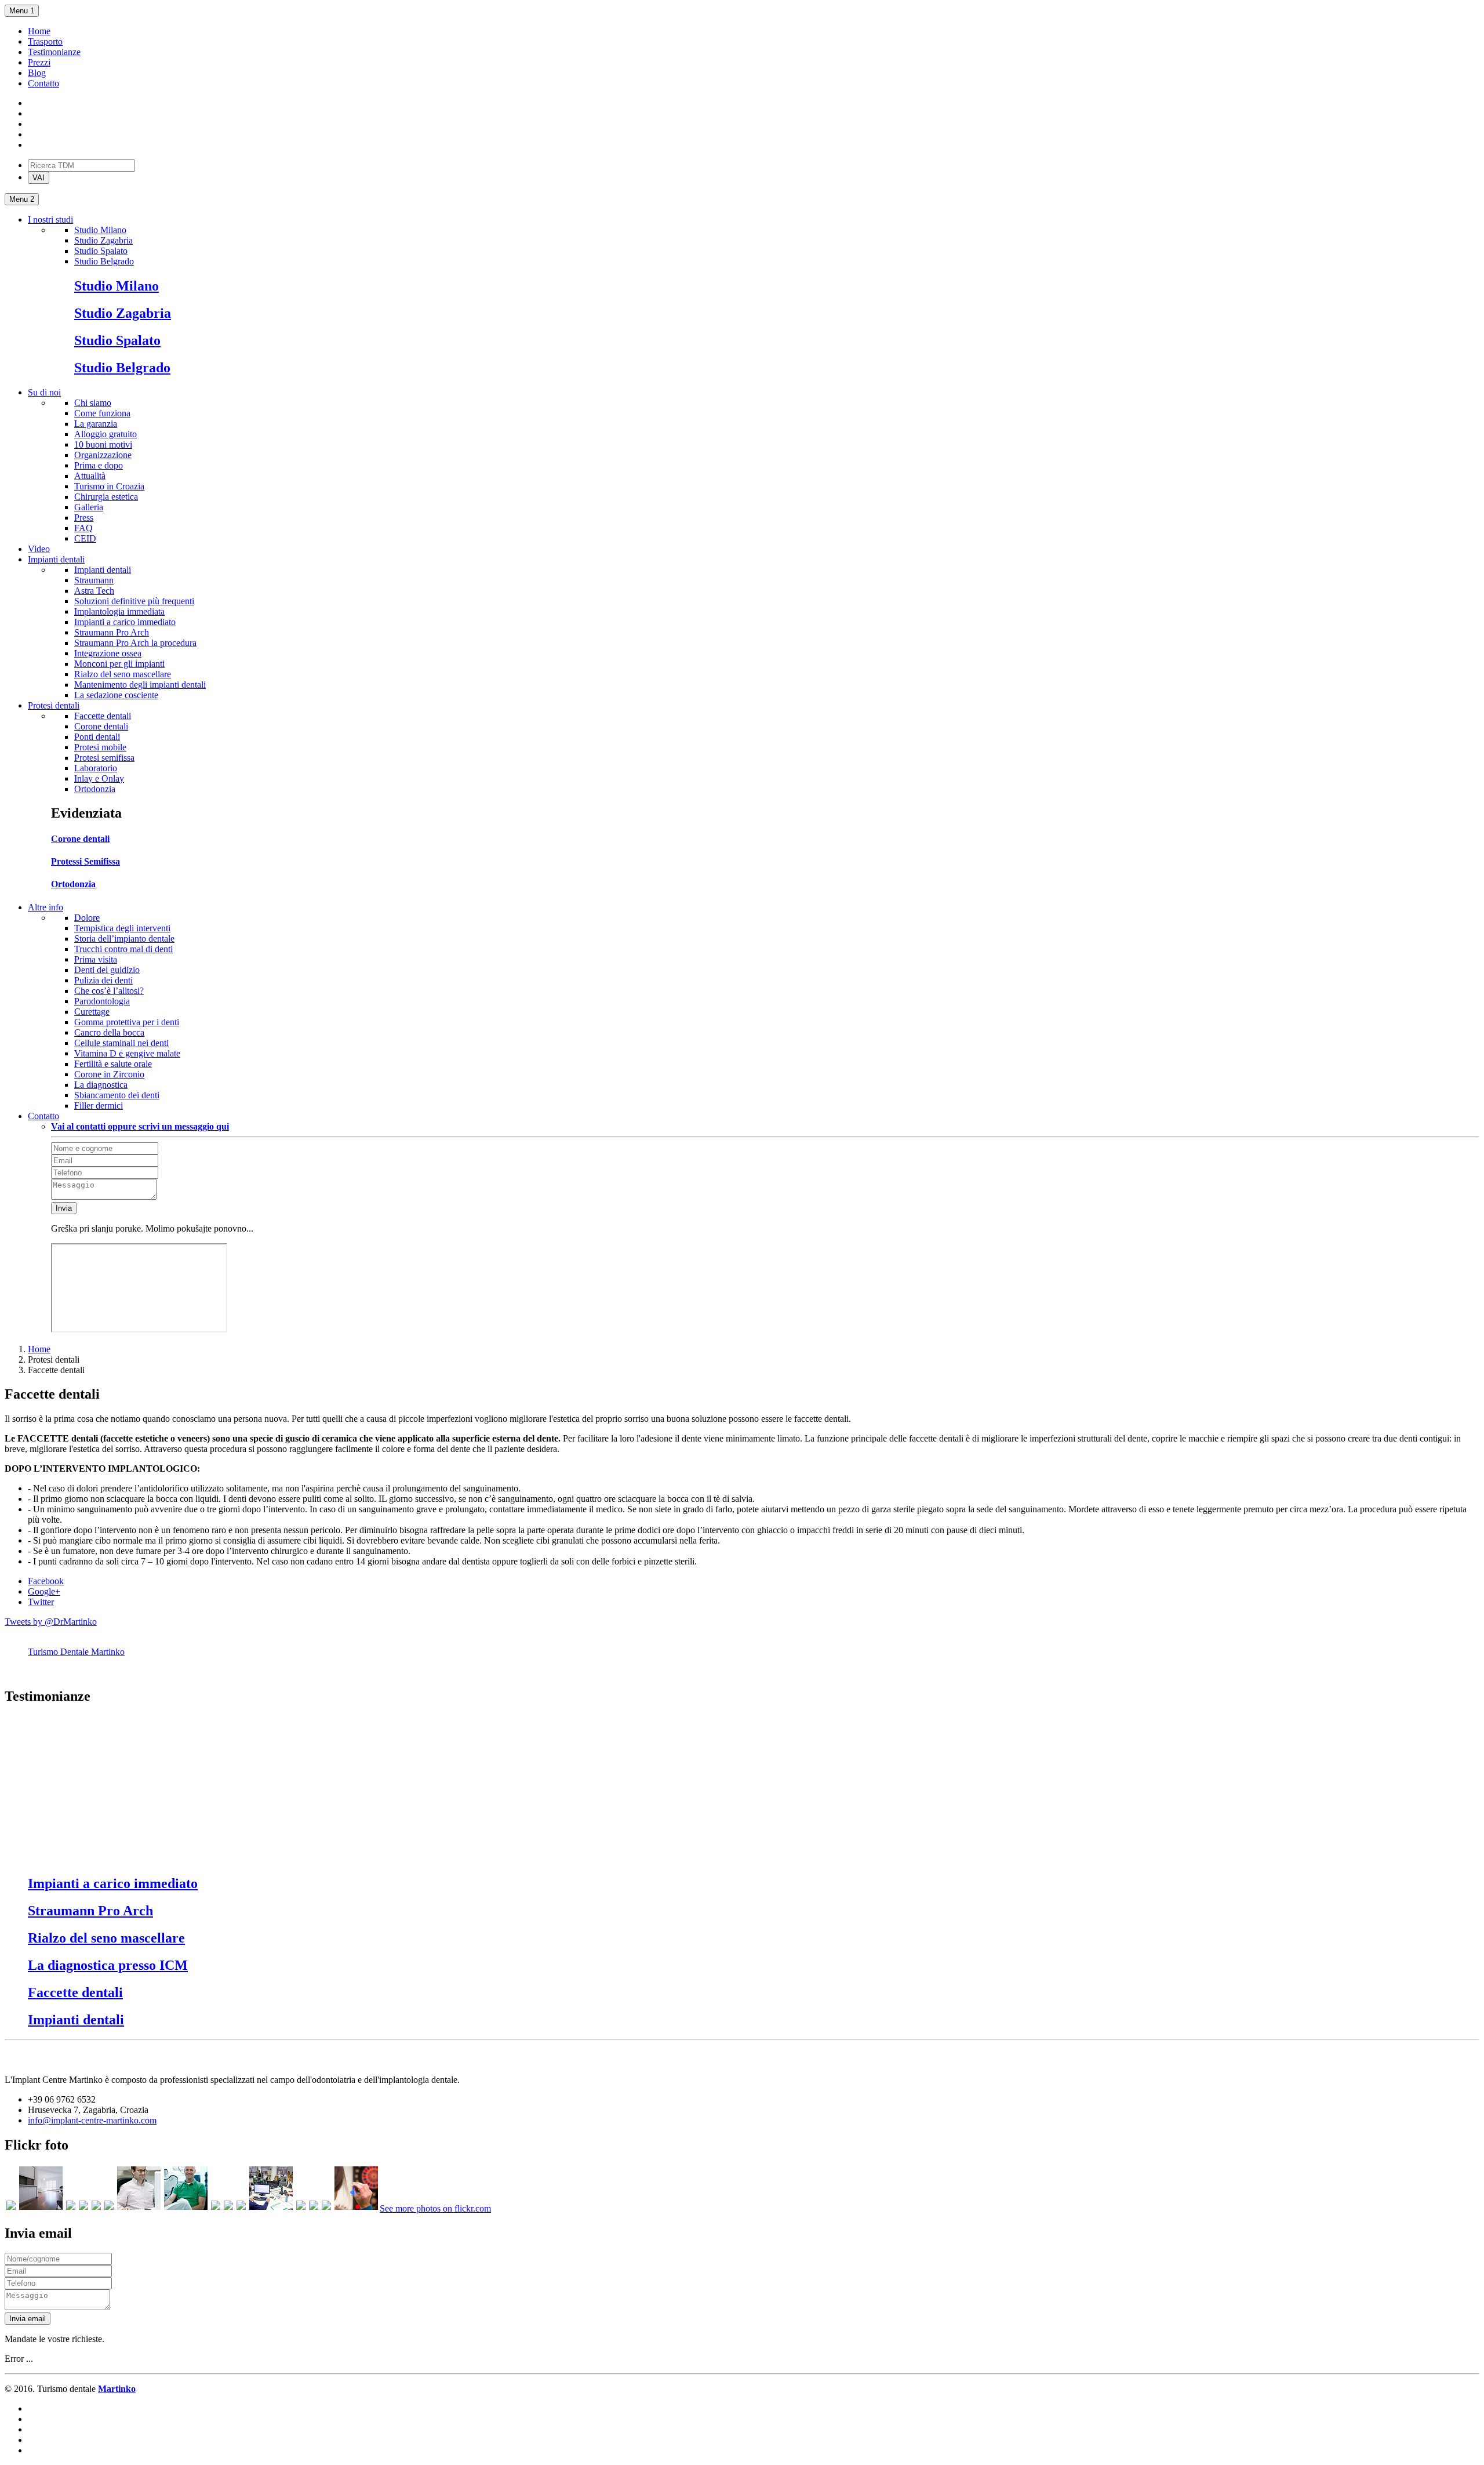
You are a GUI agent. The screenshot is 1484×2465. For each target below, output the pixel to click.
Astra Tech (94, 591)
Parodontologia (102, 1001)
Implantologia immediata (119, 611)
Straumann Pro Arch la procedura (135, 643)
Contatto (43, 83)
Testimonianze (54, 52)
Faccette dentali (103, 716)
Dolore (87, 918)
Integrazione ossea (108, 653)
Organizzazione (103, 455)
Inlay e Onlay (99, 778)
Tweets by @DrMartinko (51, 1622)
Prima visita (96, 959)
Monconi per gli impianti (119, 664)
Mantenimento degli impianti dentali (140, 685)
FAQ (83, 528)
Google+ (44, 1591)
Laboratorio (96, 768)
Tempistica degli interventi (122, 928)
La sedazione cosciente (116, 695)
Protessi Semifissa (86, 861)
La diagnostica (101, 1085)
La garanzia (96, 424)
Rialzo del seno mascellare (123, 674)
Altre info (46, 907)
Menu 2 (22, 199)
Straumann (94, 580)
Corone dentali (101, 726)
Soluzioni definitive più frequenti (134, 601)
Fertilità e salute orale (113, 1064)
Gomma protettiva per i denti (127, 1022)
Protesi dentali (54, 705)
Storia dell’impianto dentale (124, 939)
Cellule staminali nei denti (121, 1043)
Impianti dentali (56, 559)
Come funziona (102, 413)
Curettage (92, 1012)
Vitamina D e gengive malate (127, 1053)
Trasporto (45, 41)
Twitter (41, 1602)
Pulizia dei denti (103, 980)
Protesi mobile (100, 747)
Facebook (46, 1581)
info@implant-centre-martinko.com (92, 2120)
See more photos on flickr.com (435, 2208)
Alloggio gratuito (106, 434)
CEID (85, 538)
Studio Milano (100, 230)
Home (39, 31)
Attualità (90, 476)
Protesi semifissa (104, 758)
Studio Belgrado (104, 261)
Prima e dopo (99, 465)
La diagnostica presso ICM (108, 1965)
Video (39, 549)
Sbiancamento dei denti (117, 1095)
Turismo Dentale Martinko (76, 1652)
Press (84, 518)
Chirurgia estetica (106, 497)
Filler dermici (99, 1106)
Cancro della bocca (109, 1032)
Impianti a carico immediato (125, 622)
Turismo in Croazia (109, 486)
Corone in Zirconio (109, 1074)
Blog (37, 73)
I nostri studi (50, 219)
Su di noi (44, 392)
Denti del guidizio (107, 970)
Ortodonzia (95, 789)
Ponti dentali (97, 737)
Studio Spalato (101, 251)
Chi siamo (93, 403)
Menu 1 (22, 11)
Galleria (89, 507)
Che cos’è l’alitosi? (109, 991)
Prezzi (39, 62)
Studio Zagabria (103, 240)
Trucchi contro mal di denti (123, 949)
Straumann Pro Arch (112, 632)
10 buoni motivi (103, 444)
